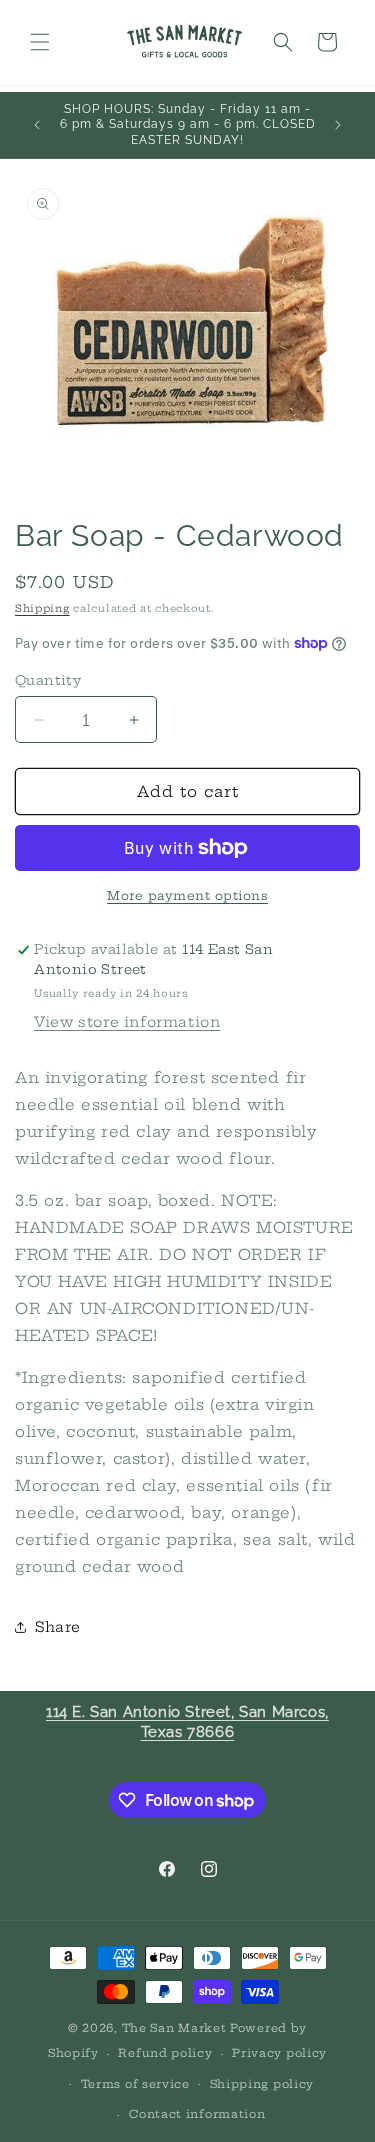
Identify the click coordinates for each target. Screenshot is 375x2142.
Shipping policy (262, 2084)
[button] (40, 42)
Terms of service (135, 2084)
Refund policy (165, 2053)
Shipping (42, 608)
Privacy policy (279, 2053)
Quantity (48, 680)
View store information (127, 1022)
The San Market (174, 2028)
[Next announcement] (338, 125)
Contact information (197, 2114)
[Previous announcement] (37, 125)
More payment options (187, 895)
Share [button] (58, 1627)
